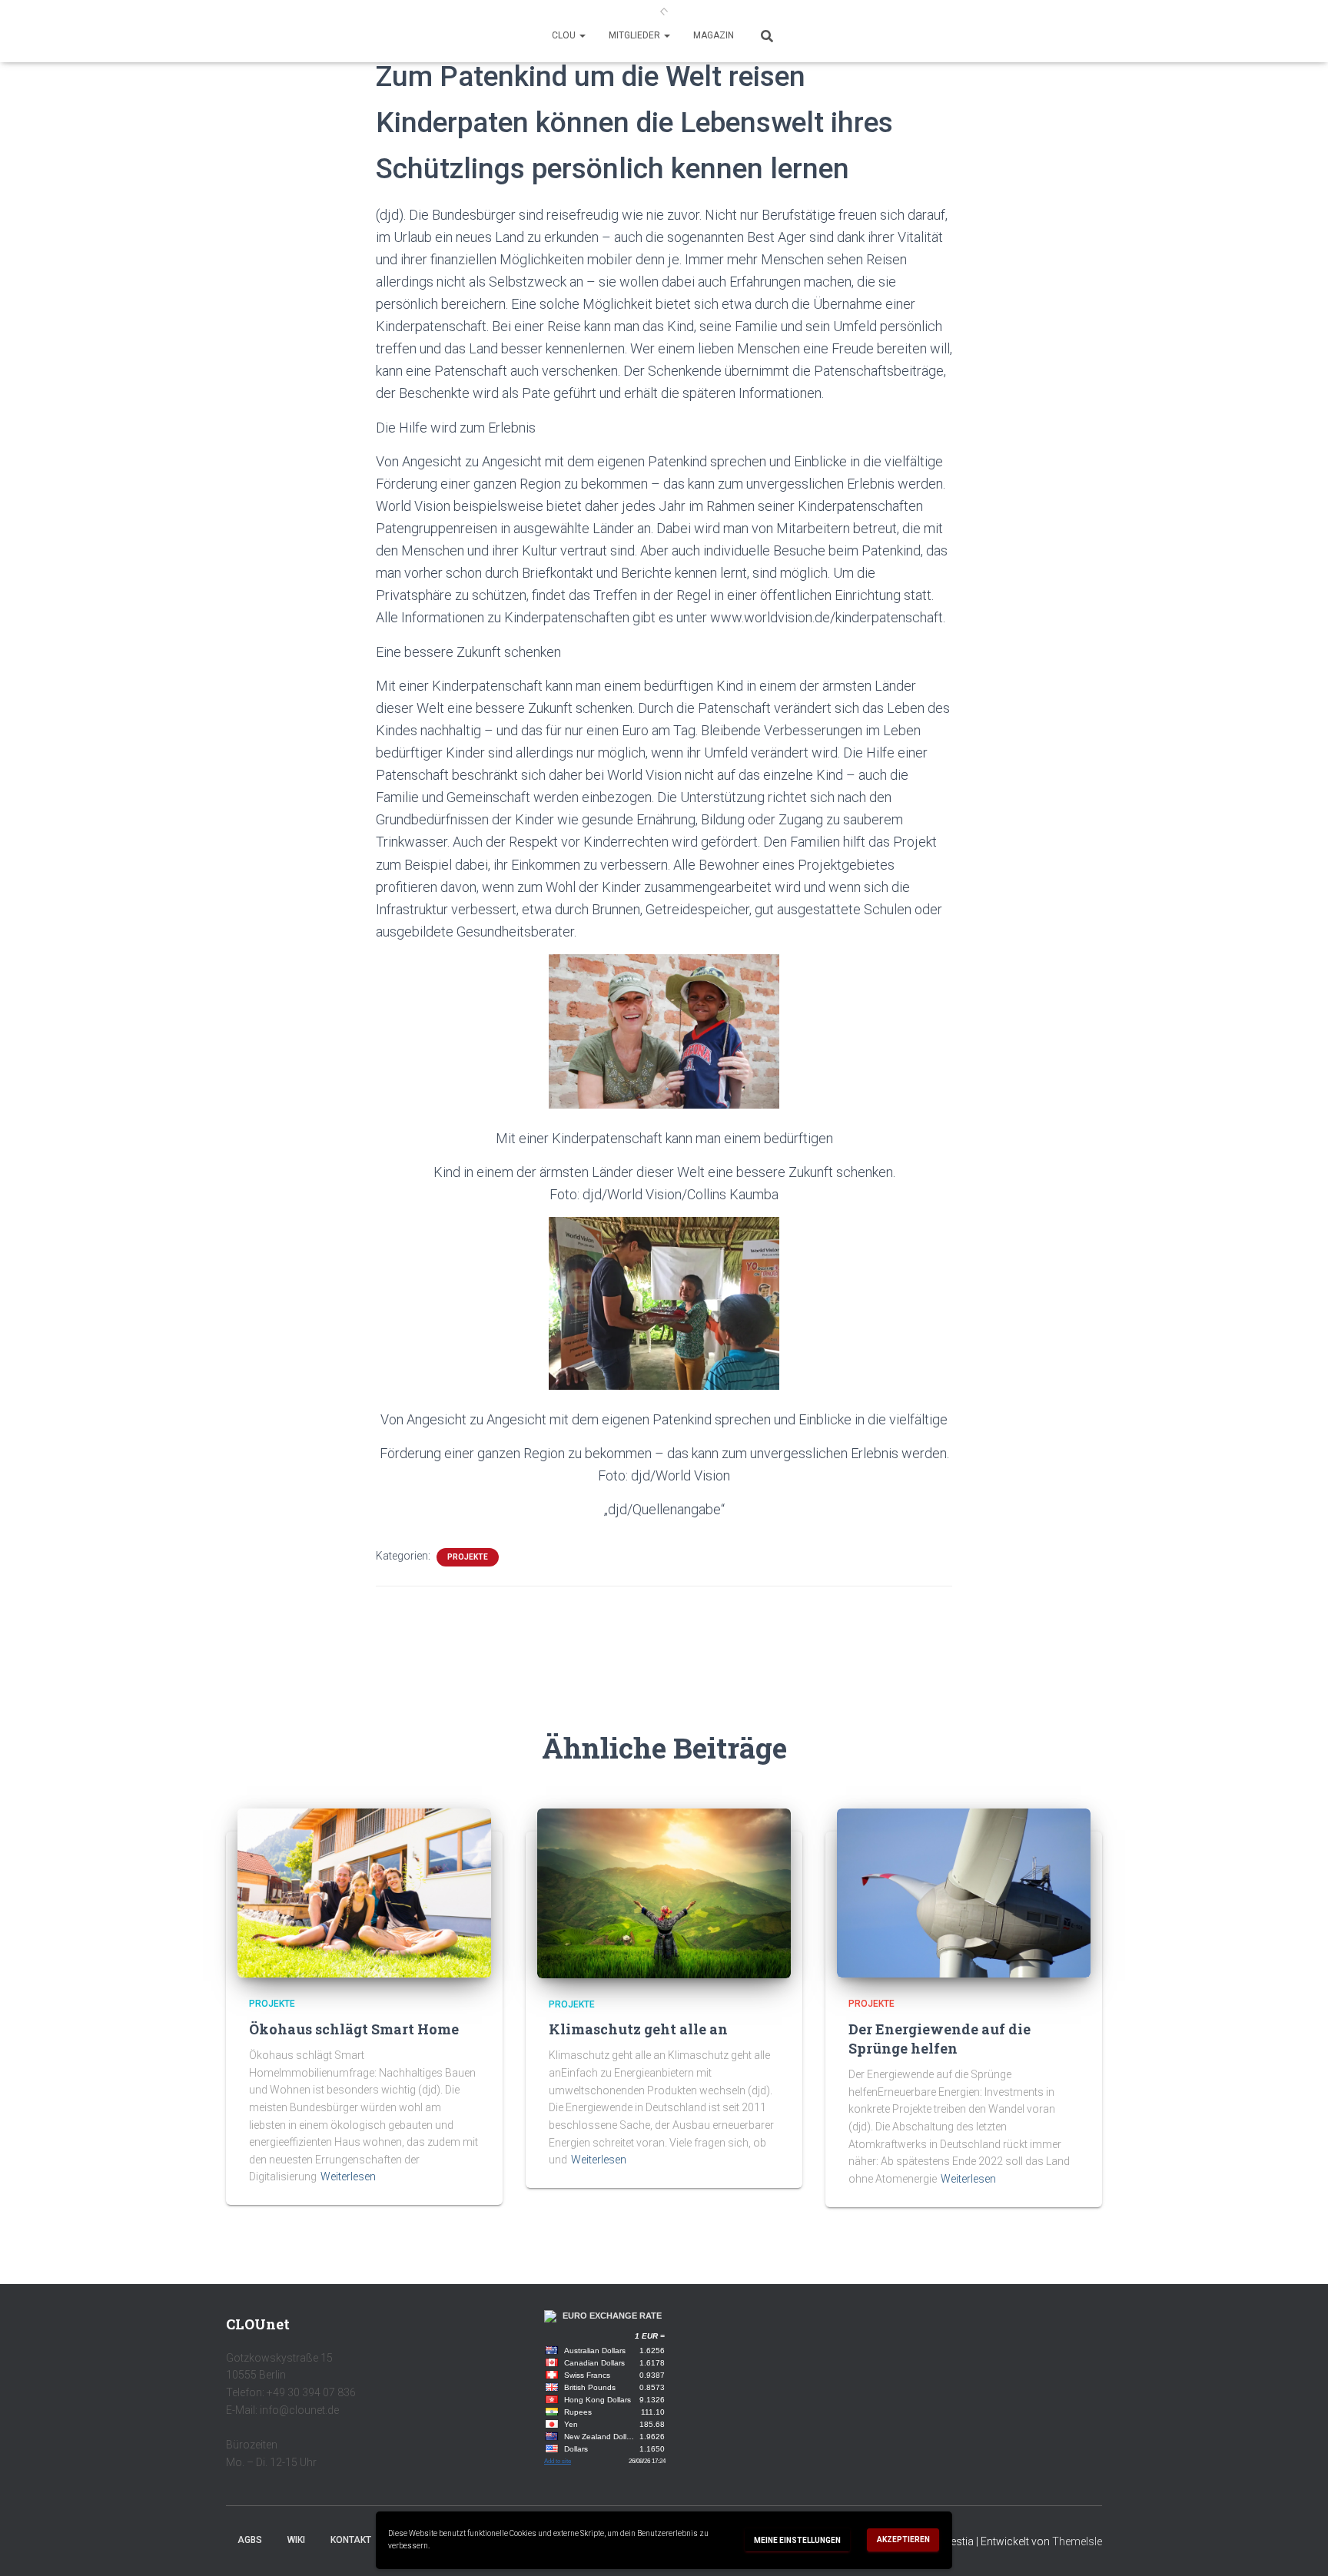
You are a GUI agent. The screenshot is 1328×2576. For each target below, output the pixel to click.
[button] (582, 35)
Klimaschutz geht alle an (638, 2029)
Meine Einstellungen (797, 2540)
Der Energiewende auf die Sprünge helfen (940, 2039)
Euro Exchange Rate (612, 2316)
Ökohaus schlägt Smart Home (354, 2029)
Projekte (468, 1557)
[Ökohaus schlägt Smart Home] (364, 1892)
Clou (565, 35)
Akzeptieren (903, 2540)
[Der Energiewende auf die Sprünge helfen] (964, 1892)
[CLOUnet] (664, 12)
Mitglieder (636, 35)
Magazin (714, 35)
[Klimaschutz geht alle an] (664, 1892)
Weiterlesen (348, 2177)
